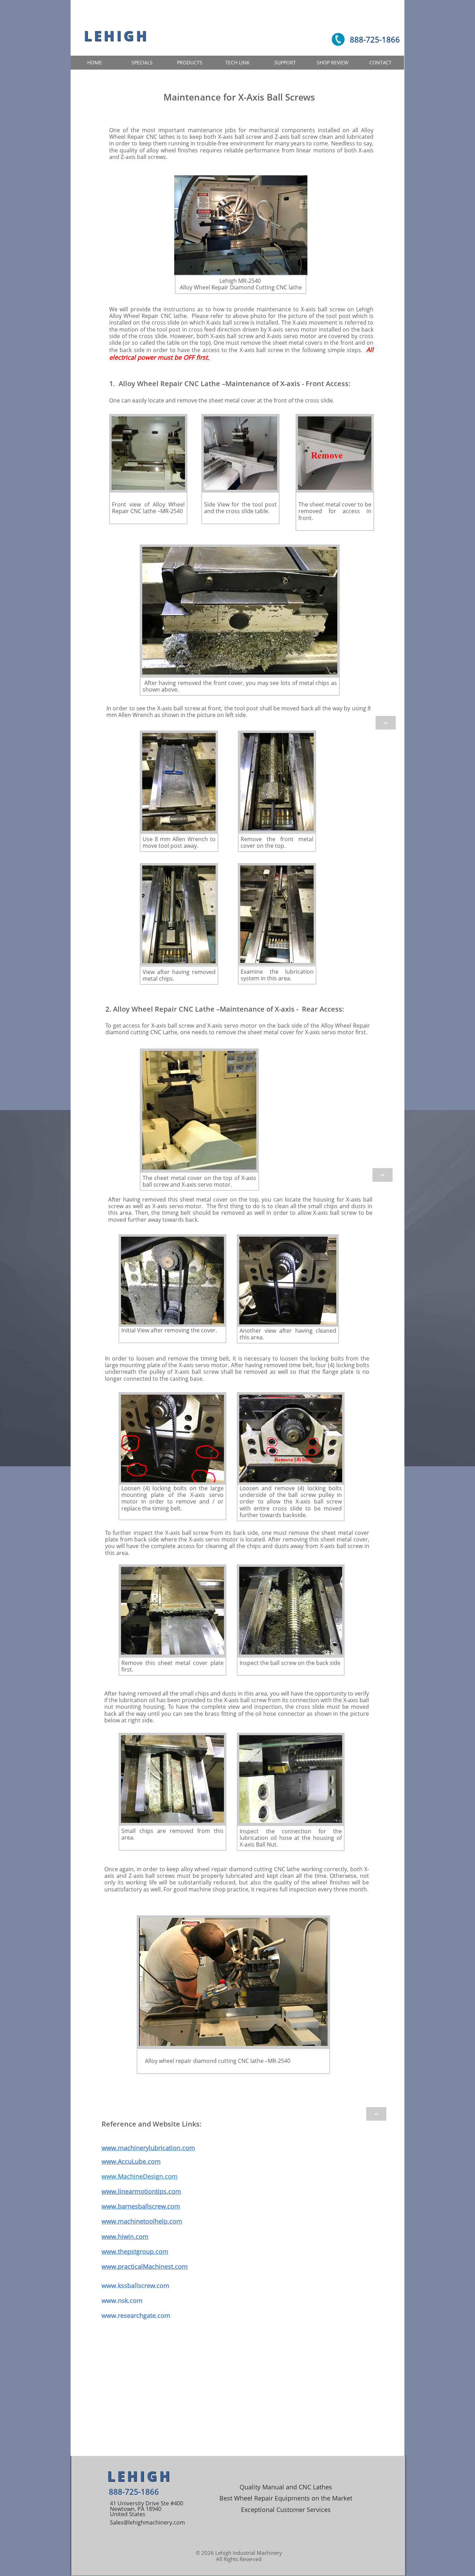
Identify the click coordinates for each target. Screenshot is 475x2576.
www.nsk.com (122, 2300)
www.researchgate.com (136, 2315)
